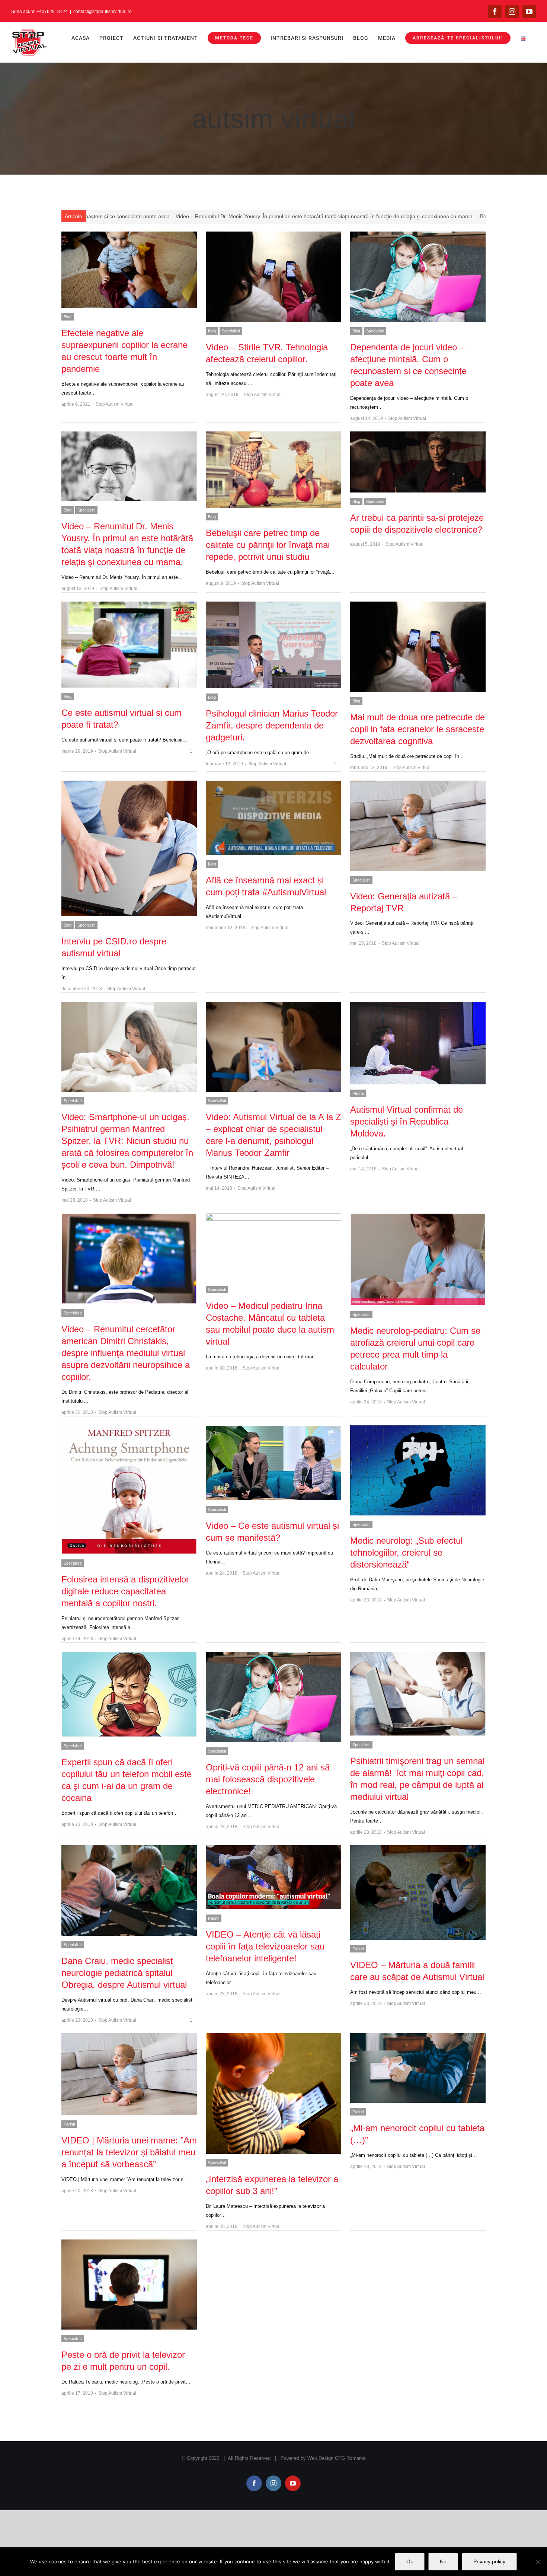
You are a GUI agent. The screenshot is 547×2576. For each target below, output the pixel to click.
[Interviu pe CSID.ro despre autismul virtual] (129, 848)
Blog (68, 317)
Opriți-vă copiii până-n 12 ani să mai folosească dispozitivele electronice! (268, 1779)
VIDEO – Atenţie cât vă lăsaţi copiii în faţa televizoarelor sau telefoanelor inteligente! (265, 1946)
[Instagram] (512, 12)
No (443, 2561)
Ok (410, 2561)
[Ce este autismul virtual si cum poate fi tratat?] (129, 645)
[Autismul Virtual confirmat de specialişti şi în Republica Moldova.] (418, 1043)
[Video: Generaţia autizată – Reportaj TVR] (418, 826)
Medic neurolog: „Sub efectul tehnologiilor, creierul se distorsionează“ (406, 1552)
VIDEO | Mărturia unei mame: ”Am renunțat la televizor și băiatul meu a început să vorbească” (129, 2152)
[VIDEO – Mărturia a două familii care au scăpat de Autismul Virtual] (418, 1893)
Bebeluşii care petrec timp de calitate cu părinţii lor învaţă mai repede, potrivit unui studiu (351, 216)
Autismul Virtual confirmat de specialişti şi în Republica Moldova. (407, 1121)
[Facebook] (495, 12)
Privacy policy (489, 2561)
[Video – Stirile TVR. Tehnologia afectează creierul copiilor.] (273, 277)
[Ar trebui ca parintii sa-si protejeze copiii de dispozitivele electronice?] (418, 462)
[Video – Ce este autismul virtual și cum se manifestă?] (273, 1463)
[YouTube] (529, 12)
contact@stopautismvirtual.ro (103, 12)
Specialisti (231, 331)
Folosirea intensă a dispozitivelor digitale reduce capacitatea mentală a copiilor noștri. (125, 1591)
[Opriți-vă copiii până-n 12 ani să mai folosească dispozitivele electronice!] (273, 1697)
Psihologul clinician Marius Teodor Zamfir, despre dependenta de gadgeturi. (272, 725)
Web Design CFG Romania (336, 2458)
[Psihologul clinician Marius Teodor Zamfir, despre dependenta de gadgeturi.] (273, 645)
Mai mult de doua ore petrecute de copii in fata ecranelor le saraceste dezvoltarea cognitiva (418, 729)
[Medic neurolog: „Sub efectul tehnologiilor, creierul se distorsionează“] (418, 1471)
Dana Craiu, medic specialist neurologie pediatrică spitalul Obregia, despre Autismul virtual (124, 1973)
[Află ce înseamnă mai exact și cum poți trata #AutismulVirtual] (273, 818)
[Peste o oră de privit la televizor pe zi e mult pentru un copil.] (129, 2285)
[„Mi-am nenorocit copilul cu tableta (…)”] (418, 2068)
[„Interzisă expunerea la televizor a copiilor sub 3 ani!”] (273, 2094)
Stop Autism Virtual (115, 404)
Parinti (358, 1093)
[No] (538, 2562)
